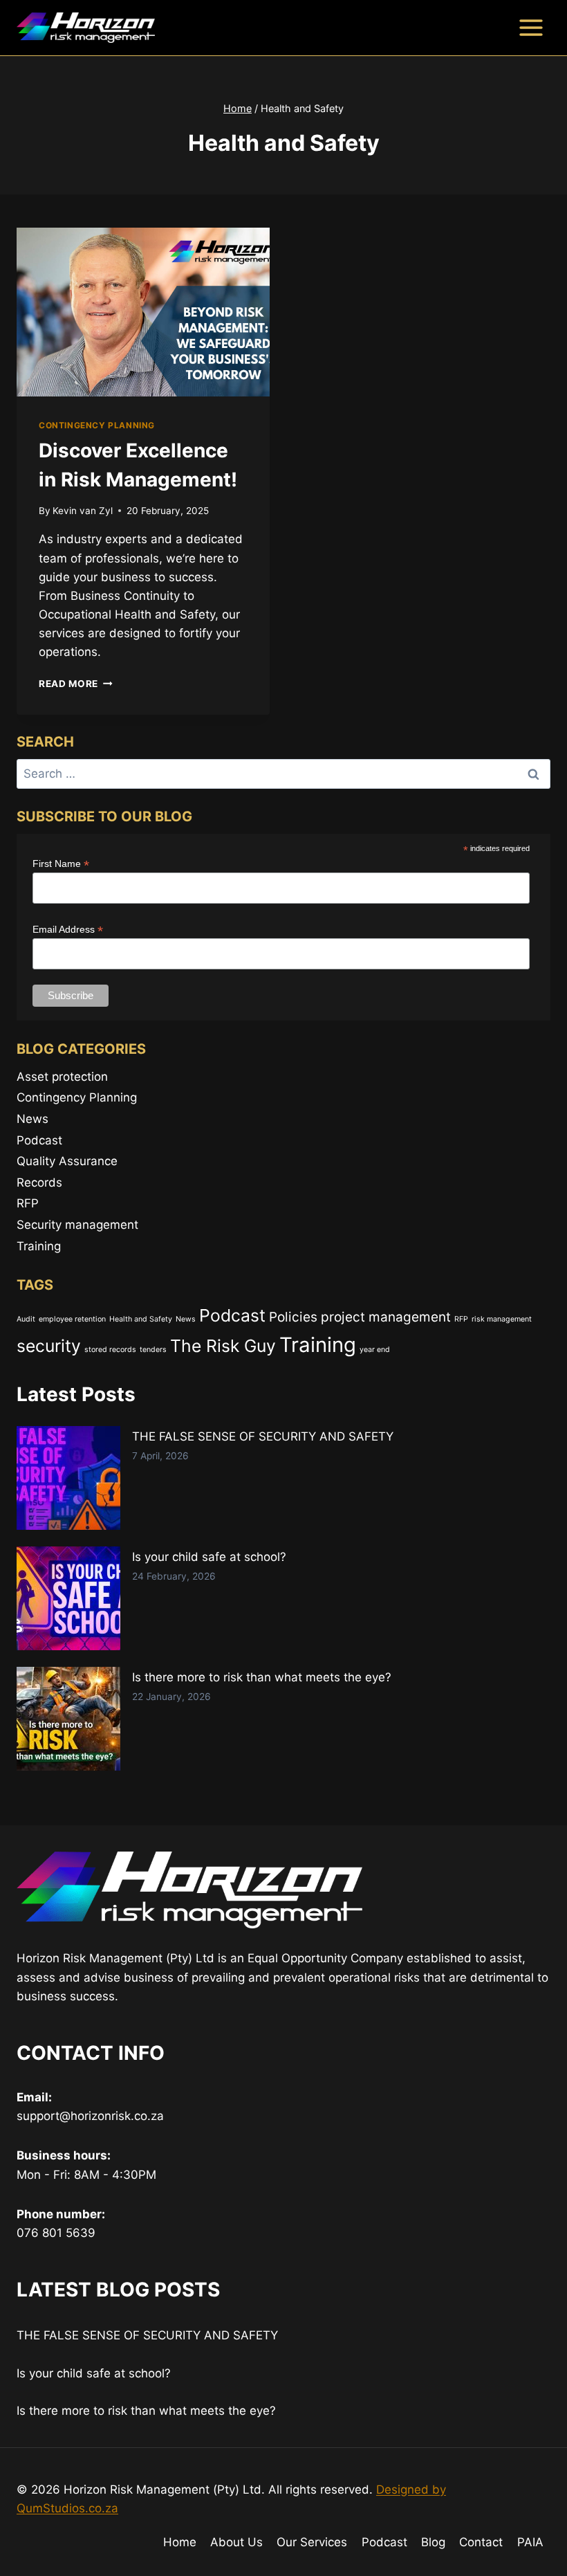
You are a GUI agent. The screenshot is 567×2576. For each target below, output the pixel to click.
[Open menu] (531, 27)
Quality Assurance (67, 1161)
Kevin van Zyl (83, 511)
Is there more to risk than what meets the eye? (262, 1677)
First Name (61, 864)
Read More (76, 684)
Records (39, 1182)
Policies (293, 1317)
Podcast (39, 1140)
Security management (77, 1225)
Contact (481, 2542)
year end (375, 1350)
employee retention (72, 1319)
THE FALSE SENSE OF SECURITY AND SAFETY (263, 1436)
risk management (502, 1319)
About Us (236, 2542)
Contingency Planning (97, 425)
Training (39, 1246)
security (49, 1346)
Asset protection (62, 1077)
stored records (110, 1350)
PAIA (530, 2542)
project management (386, 1317)
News (32, 1119)
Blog (433, 2542)
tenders (153, 1350)
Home (180, 2542)
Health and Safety (141, 1319)
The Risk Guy (223, 1346)
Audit (26, 1319)
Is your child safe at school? (209, 1557)
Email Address (68, 930)
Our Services (312, 2542)
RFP (28, 1203)
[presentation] (143, 312)
